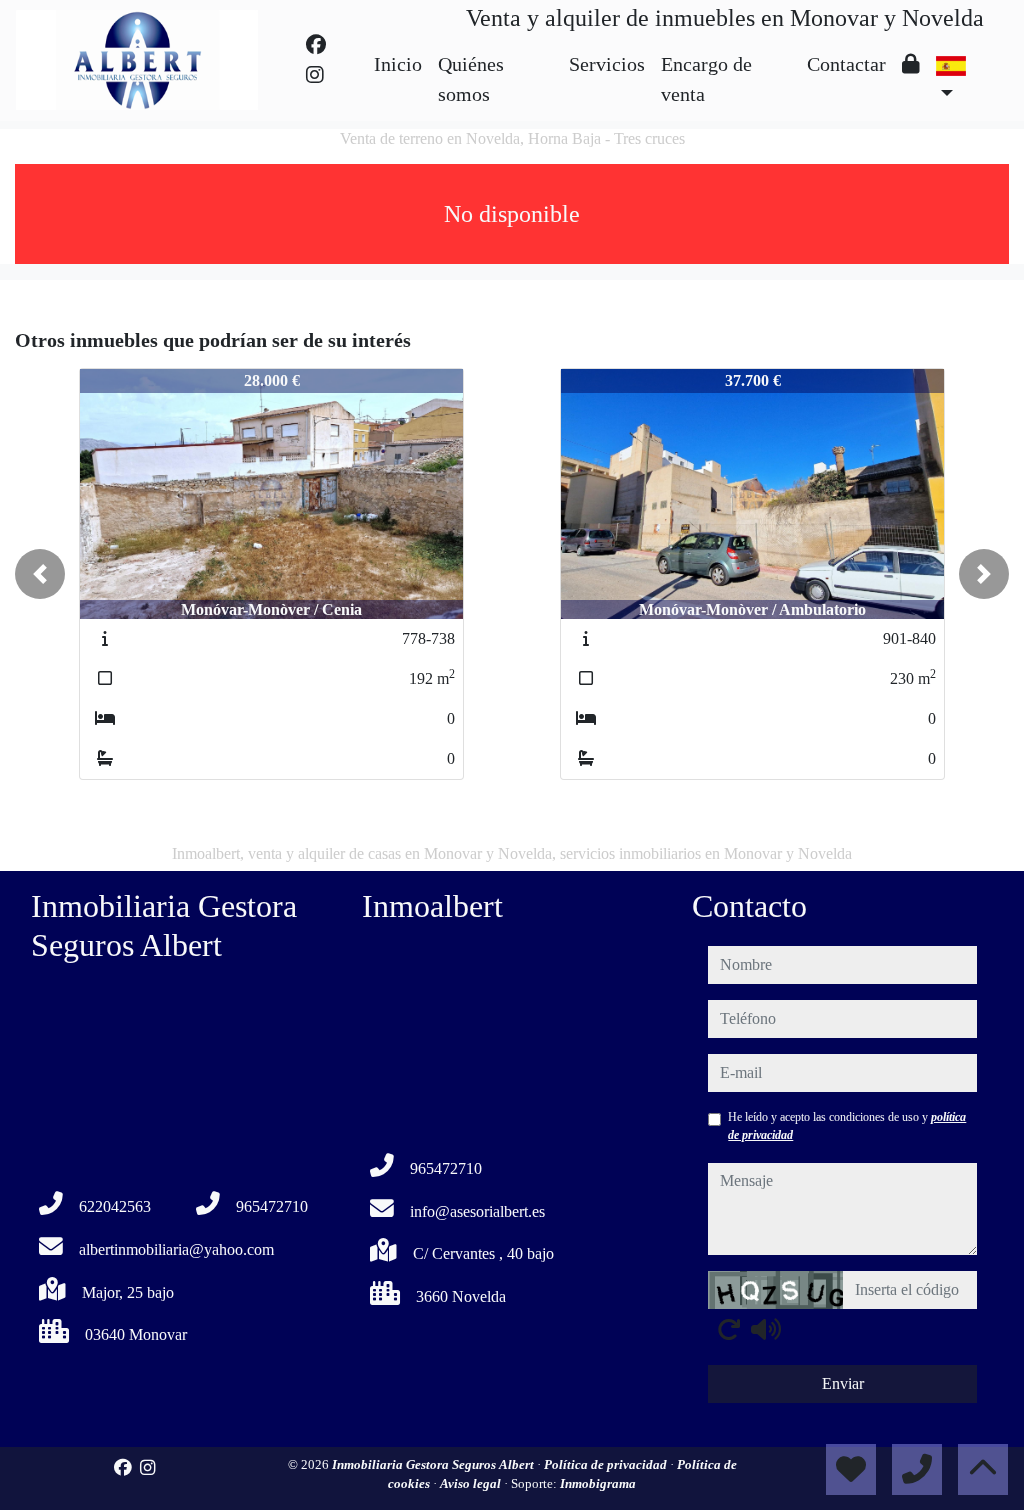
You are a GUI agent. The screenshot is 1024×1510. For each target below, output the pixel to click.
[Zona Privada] (911, 64)
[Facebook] (316, 45)
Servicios (607, 64)
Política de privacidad (607, 1464)
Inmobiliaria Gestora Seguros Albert (434, 1464)
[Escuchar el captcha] (766, 1329)
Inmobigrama (598, 1483)
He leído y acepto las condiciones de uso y (847, 1126)
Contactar (846, 64)
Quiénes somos (471, 79)
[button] (40, 574)
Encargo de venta (706, 79)
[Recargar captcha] (729, 1329)
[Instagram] (315, 75)
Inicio (398, 64)
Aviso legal (472, 1483)
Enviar (843, 1383)
